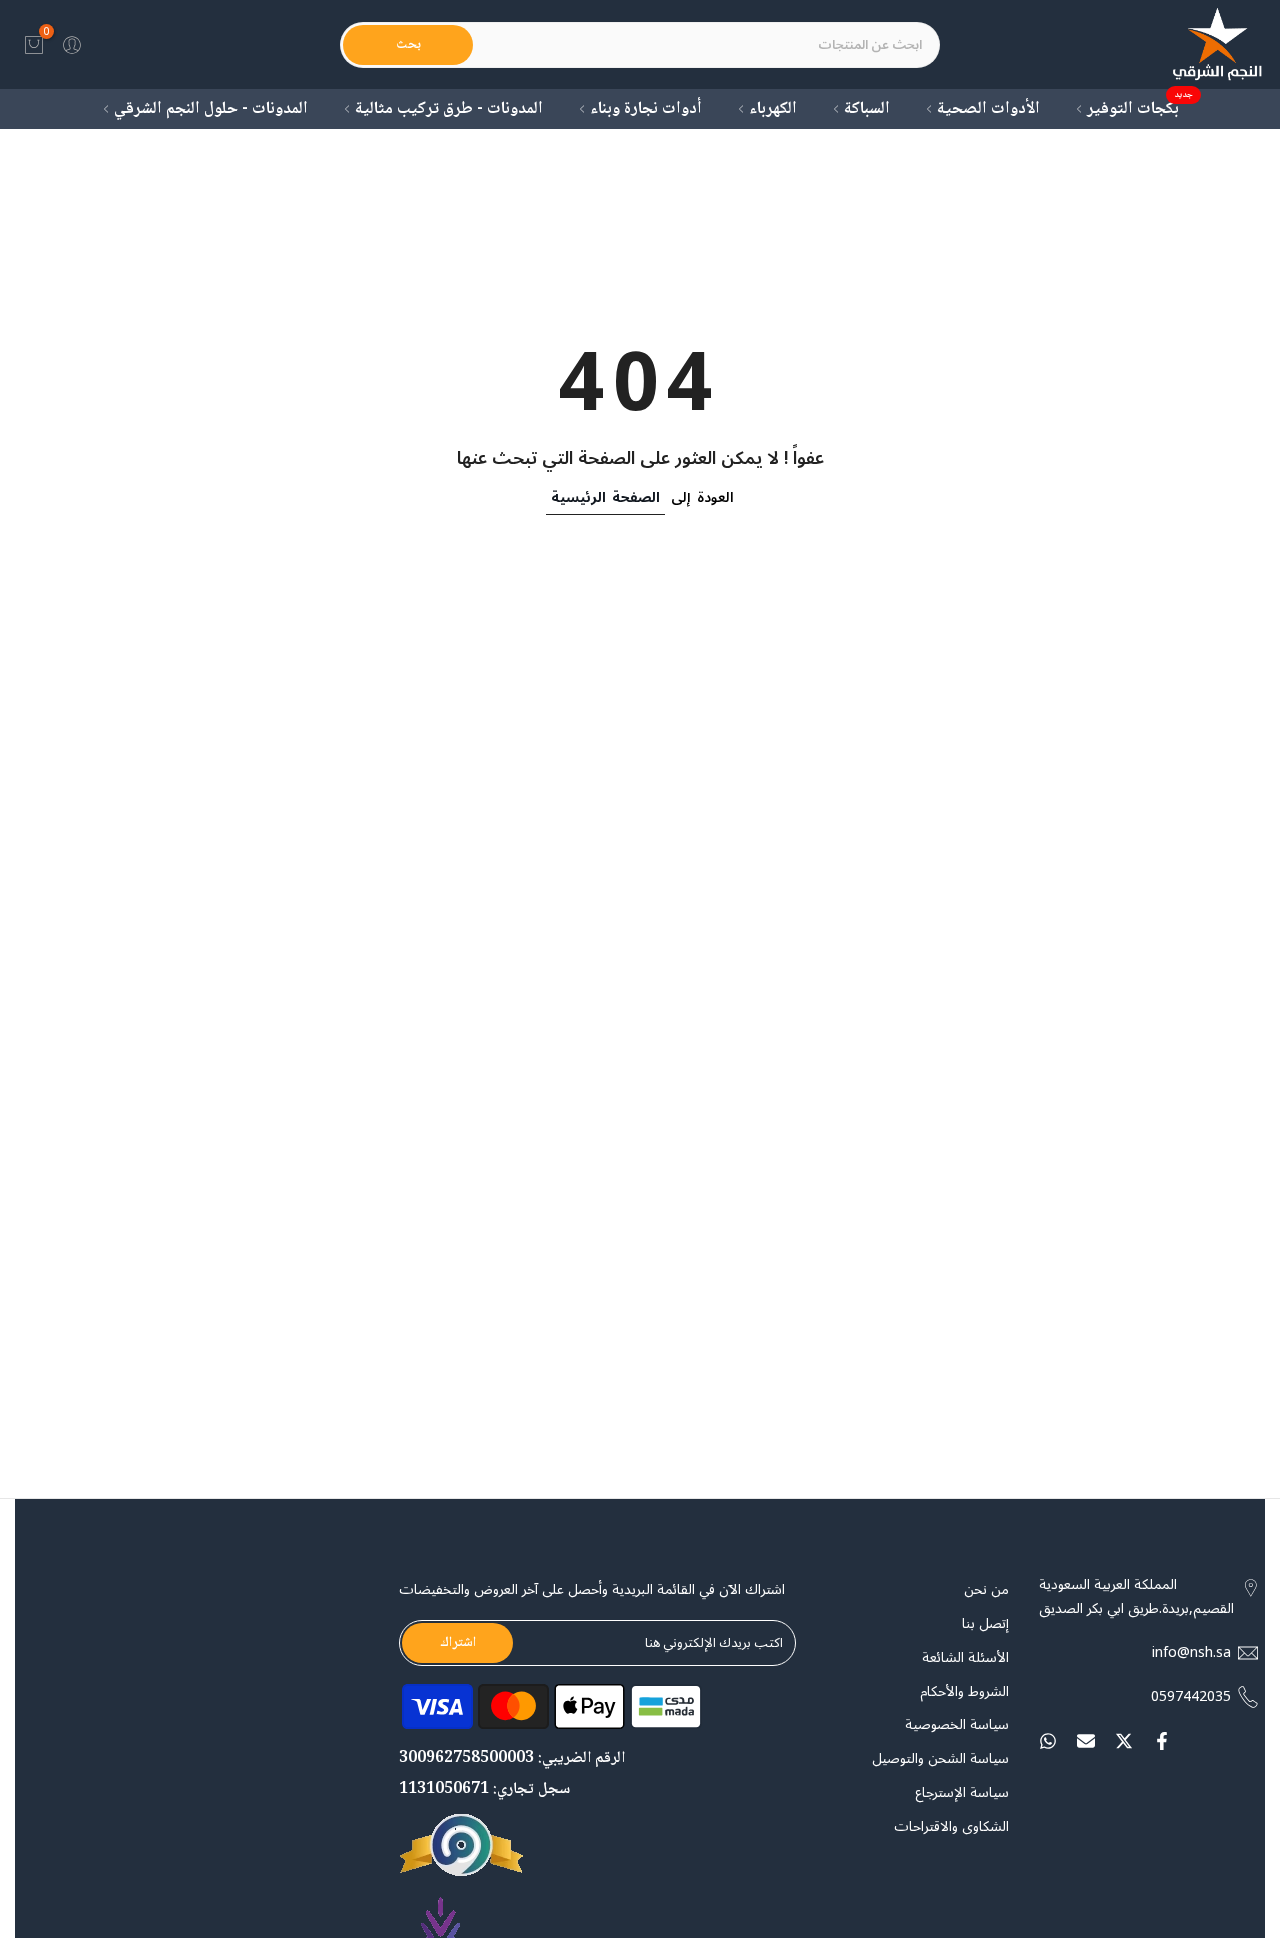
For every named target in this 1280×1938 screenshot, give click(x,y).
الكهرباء (773, 109)
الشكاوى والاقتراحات (951, 1827)
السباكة (867, 109)
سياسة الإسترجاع (962, 1793)
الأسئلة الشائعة (965, 1658)
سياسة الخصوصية (957, 1725)
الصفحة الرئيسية (605, 497)
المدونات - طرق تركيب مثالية (449, 109)
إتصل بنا (985, 1624)
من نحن (986, 1590)
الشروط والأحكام (964, 1692)
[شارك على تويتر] (1124, 1741)
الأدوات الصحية (988, 109)
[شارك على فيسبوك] (1162, 1741)
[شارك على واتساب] (1048, 1741)
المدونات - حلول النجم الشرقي (211, 109)
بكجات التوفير (1140, 109)
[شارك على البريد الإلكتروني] (1086, 1741)
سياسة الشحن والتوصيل (940, 1759)
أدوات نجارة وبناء (646, 109)
